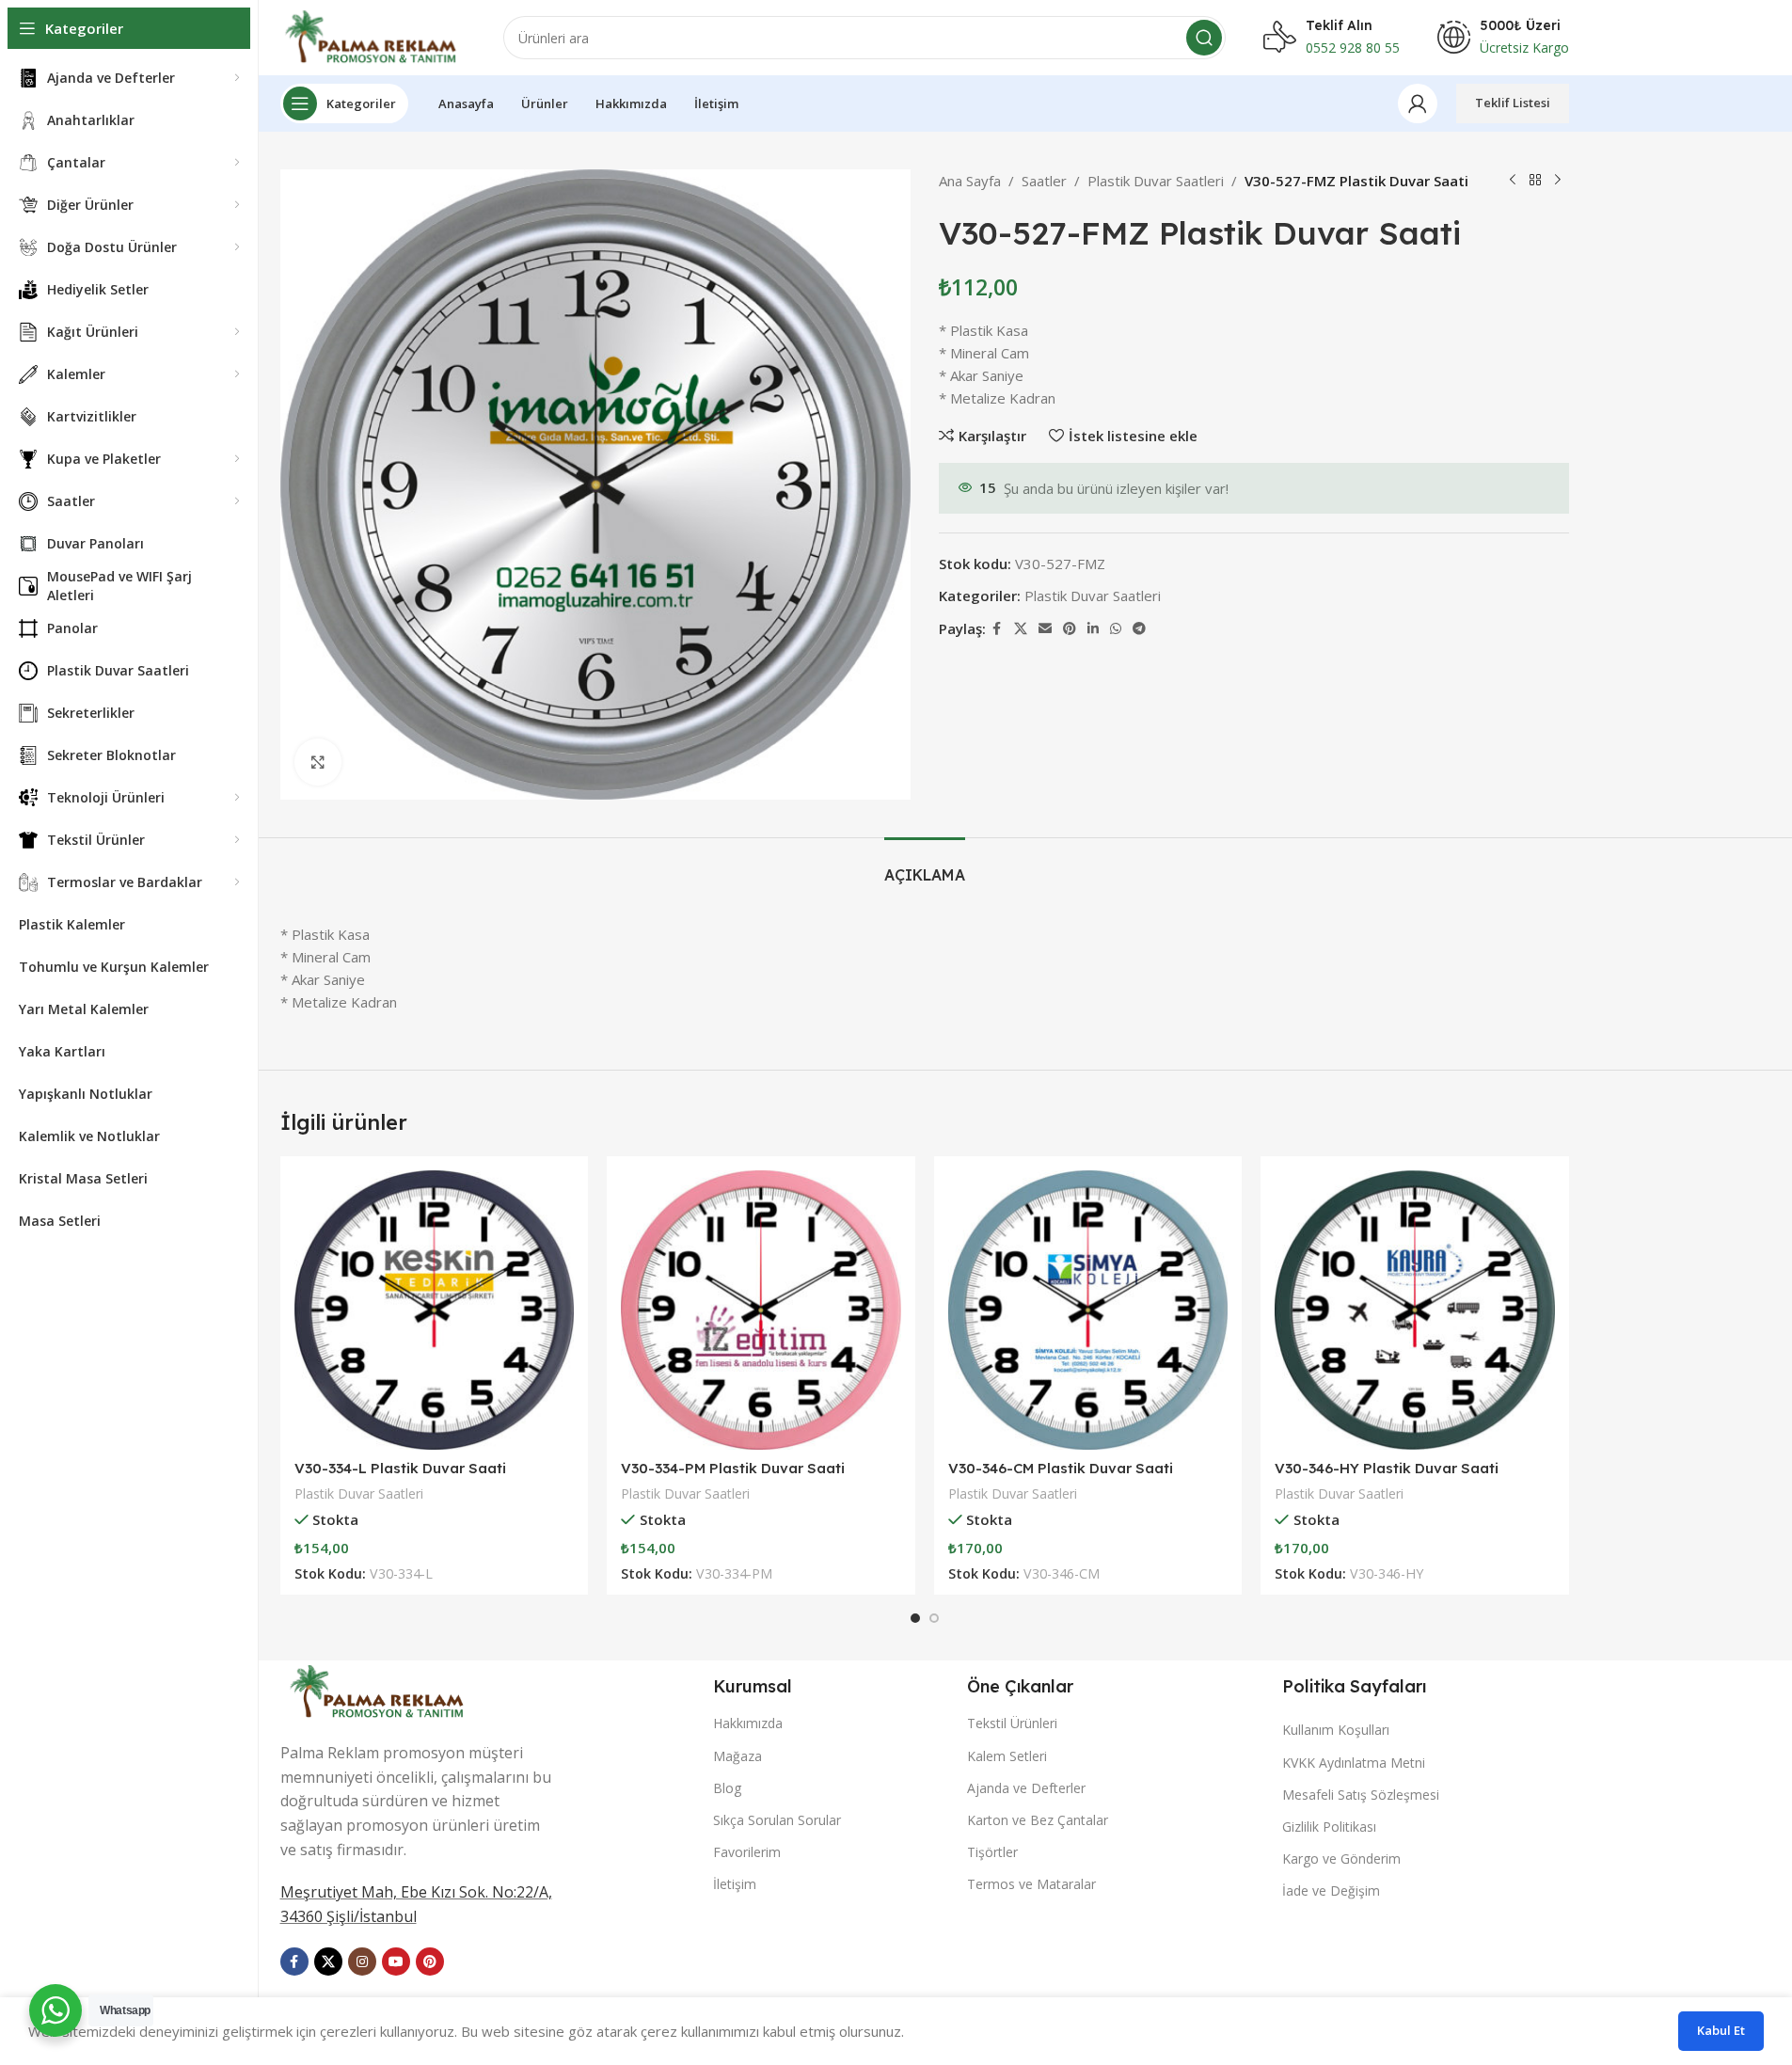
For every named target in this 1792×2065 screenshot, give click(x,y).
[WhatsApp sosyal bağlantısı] (1116, 629)
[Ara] (1204, 38)
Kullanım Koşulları (1336, 1730)
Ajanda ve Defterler (1026, 1788)
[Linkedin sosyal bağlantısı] (1093, 629)
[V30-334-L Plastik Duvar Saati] (435, 1310)
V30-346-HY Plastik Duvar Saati (1387, 1468)
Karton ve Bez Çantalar (1038, 1820)
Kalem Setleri (1007, 1756)
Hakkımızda (748, 1723)
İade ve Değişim (1331, 1890)
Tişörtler (992, 1852)
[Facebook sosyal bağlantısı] (997, 629)
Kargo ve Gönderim (1341, 1858)
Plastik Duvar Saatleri (1156, 181)
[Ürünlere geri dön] (1535, 181)
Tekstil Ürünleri (1012, 1723)
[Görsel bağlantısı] (379, 1690)
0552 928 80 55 (1353, 48)
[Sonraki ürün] (1558, 181)
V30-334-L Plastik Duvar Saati (400, 1468)
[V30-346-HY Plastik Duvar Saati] (1415, 1310)
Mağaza (737, 1756)
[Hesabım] (1418, 103)
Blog (727, 1788)
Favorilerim (747, 1852)
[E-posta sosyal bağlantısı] (1045, 629)
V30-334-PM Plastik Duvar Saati (733, 1468)
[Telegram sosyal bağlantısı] (1139, 629)
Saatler (1044, 181)
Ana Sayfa (970, 181)
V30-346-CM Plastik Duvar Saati (1061, 1468)
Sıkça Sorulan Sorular (777, 1820)
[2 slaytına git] (934, 1618)
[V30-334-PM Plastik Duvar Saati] (761, 1310)
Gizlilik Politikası (1329, 1827)
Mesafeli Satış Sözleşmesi (1361, 1795)
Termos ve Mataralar (1031, 1884)
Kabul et (1721, 2030)
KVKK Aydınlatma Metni (1354, 1763)
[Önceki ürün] (1513, 181)
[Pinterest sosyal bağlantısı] (1070, 629)
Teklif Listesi (1513, 103)
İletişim (735, 1884)
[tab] (925, 866)
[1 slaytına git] (915, 1618)
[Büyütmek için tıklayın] (318, 762)
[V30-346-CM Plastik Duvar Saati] (1088, 1310)
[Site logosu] (373, 36)
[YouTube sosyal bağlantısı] (396, 1962)
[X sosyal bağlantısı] (1021, 629)
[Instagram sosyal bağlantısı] (362, 1962)
